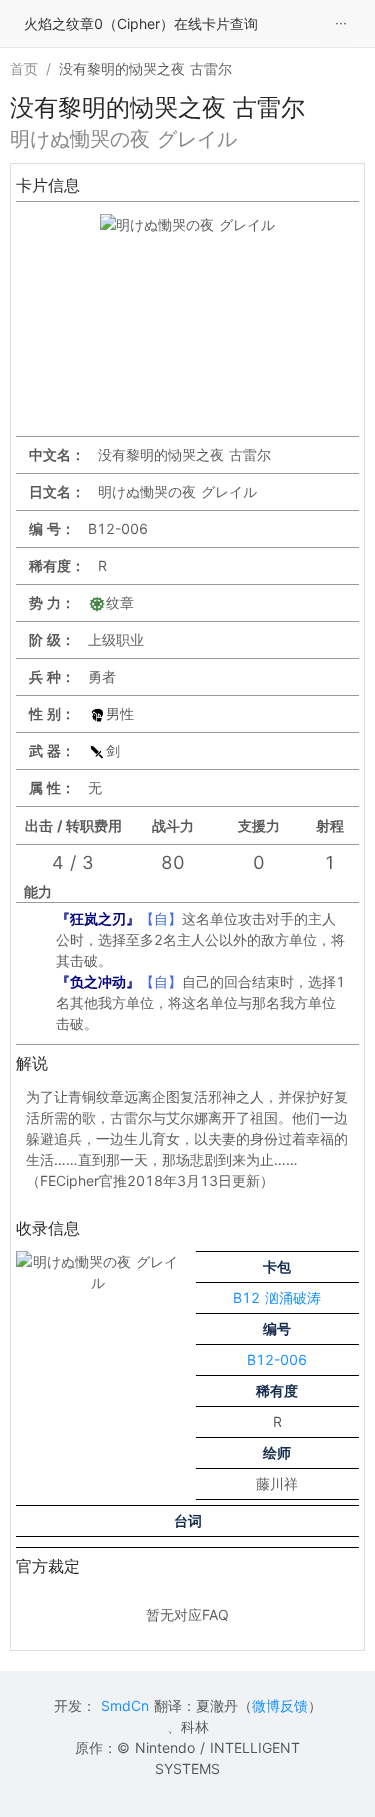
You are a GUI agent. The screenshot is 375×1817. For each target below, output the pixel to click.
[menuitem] (341, 24)
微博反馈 (280, 1705)
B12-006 (277, 1359)
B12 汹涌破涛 (277, 1297)
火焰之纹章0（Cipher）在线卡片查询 (141, 23)
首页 (24, 68)
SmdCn (125, 1705)
